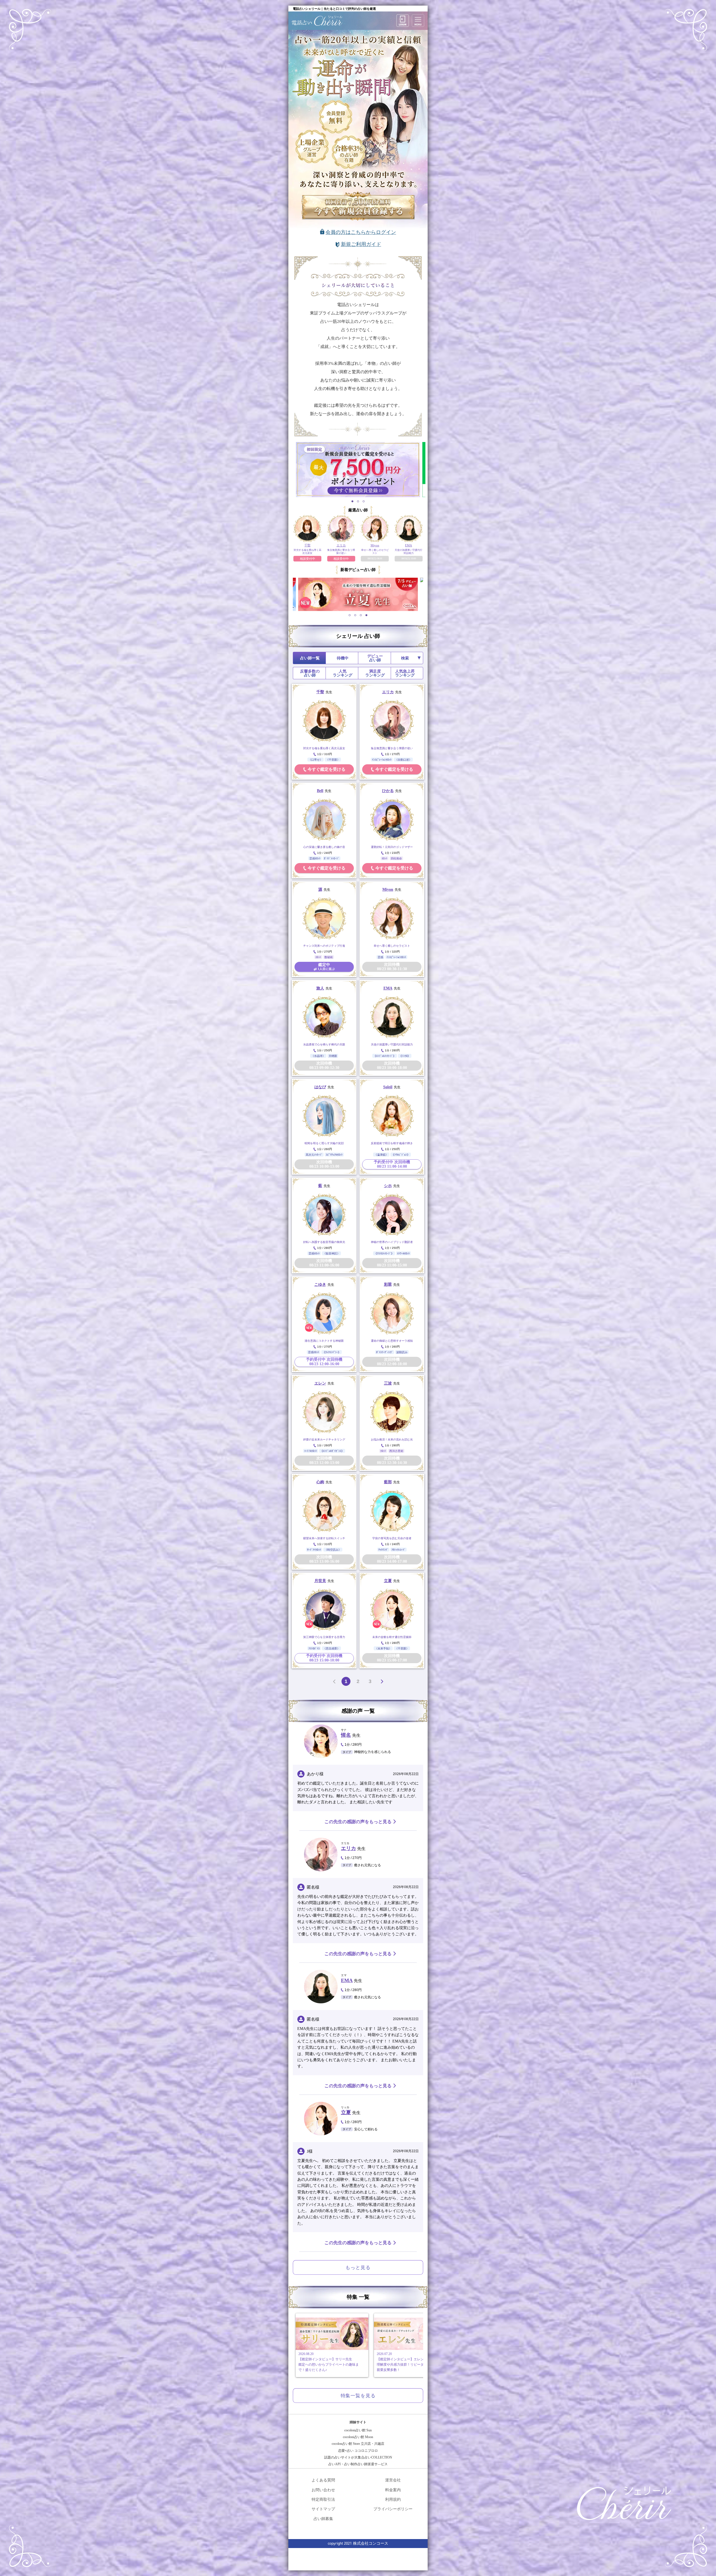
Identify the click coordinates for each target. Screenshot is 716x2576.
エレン (320, 1383)
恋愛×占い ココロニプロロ (358, 2451)
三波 (388, 1383)
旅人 (320, 988)
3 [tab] (364, 501)
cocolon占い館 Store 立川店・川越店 (358, 2444)
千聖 (320, 692)
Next (427, 594)
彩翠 (388, 1285)
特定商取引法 (323, 2499)
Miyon (388, 889)
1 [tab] (353, 501)
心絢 (320, 1482)
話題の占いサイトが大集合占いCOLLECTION (358, 2457)
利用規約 (393, 2499)
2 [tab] (358, 501)
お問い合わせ (323, 2490)
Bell (320, 791)
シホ (388, 1186)
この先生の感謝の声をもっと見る (358, 1822)
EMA (388, 988)
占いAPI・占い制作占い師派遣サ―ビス (358, 2464)
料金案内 (393, 2490)
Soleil (388, 1087)
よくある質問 (323, 2480)
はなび (320, 1087)
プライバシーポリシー (393, 2509)
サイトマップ (323, 2509)
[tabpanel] (358, 470)
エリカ (388, 692)
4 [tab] (367, 615)
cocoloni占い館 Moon (358, 2437)
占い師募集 (323, 2519)
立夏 (388, 1581)
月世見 (320, 1581)
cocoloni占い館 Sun (358, 2430)
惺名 (346, 1735)
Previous (289, 594)
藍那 (388, 1482)
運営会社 (393, 2480)
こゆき (320, 1285)
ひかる (388, 791)
